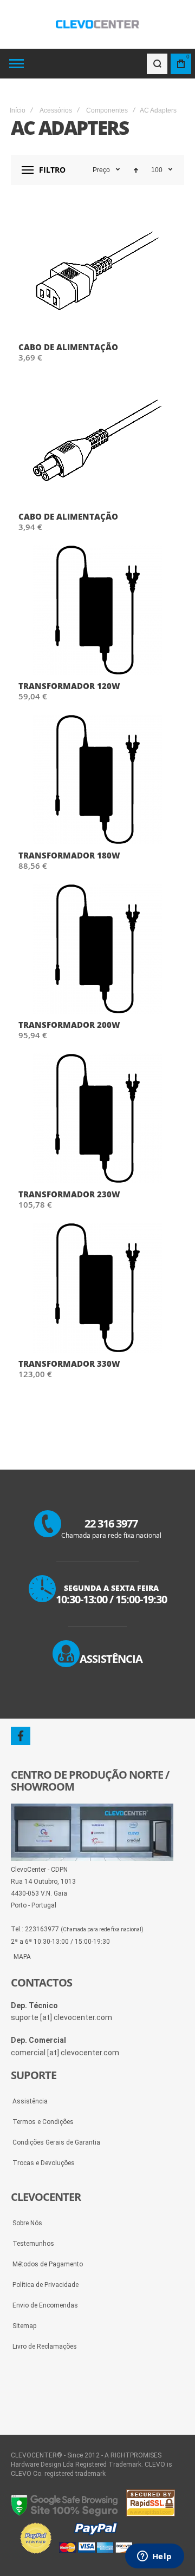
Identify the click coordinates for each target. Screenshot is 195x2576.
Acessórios (56, 110)
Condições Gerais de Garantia (56, 2142)
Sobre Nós (27, 2223)
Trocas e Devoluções (44, 2163)
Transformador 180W (69, 855)
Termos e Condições (43, 2122)
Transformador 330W (69, 1364)
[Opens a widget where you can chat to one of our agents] (154, 2557)
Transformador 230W (69, 1194)
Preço (101, 170)
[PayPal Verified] (76, 2554)
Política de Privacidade (45, 2285)
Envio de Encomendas (45, 2305)
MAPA (22, 1957)
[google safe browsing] (65, 2514)
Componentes (107, 110)
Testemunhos (33, 2244)
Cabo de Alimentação (68, 347)
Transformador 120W (69, 686)
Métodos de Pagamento (48, 2264)
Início (18, 110)
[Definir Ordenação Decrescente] (136, 170)
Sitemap (24, 2326)
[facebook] (21, 1736)
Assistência (30, 2101)
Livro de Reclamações (45, 2346)
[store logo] (97, 24)
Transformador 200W (69, 1025)
